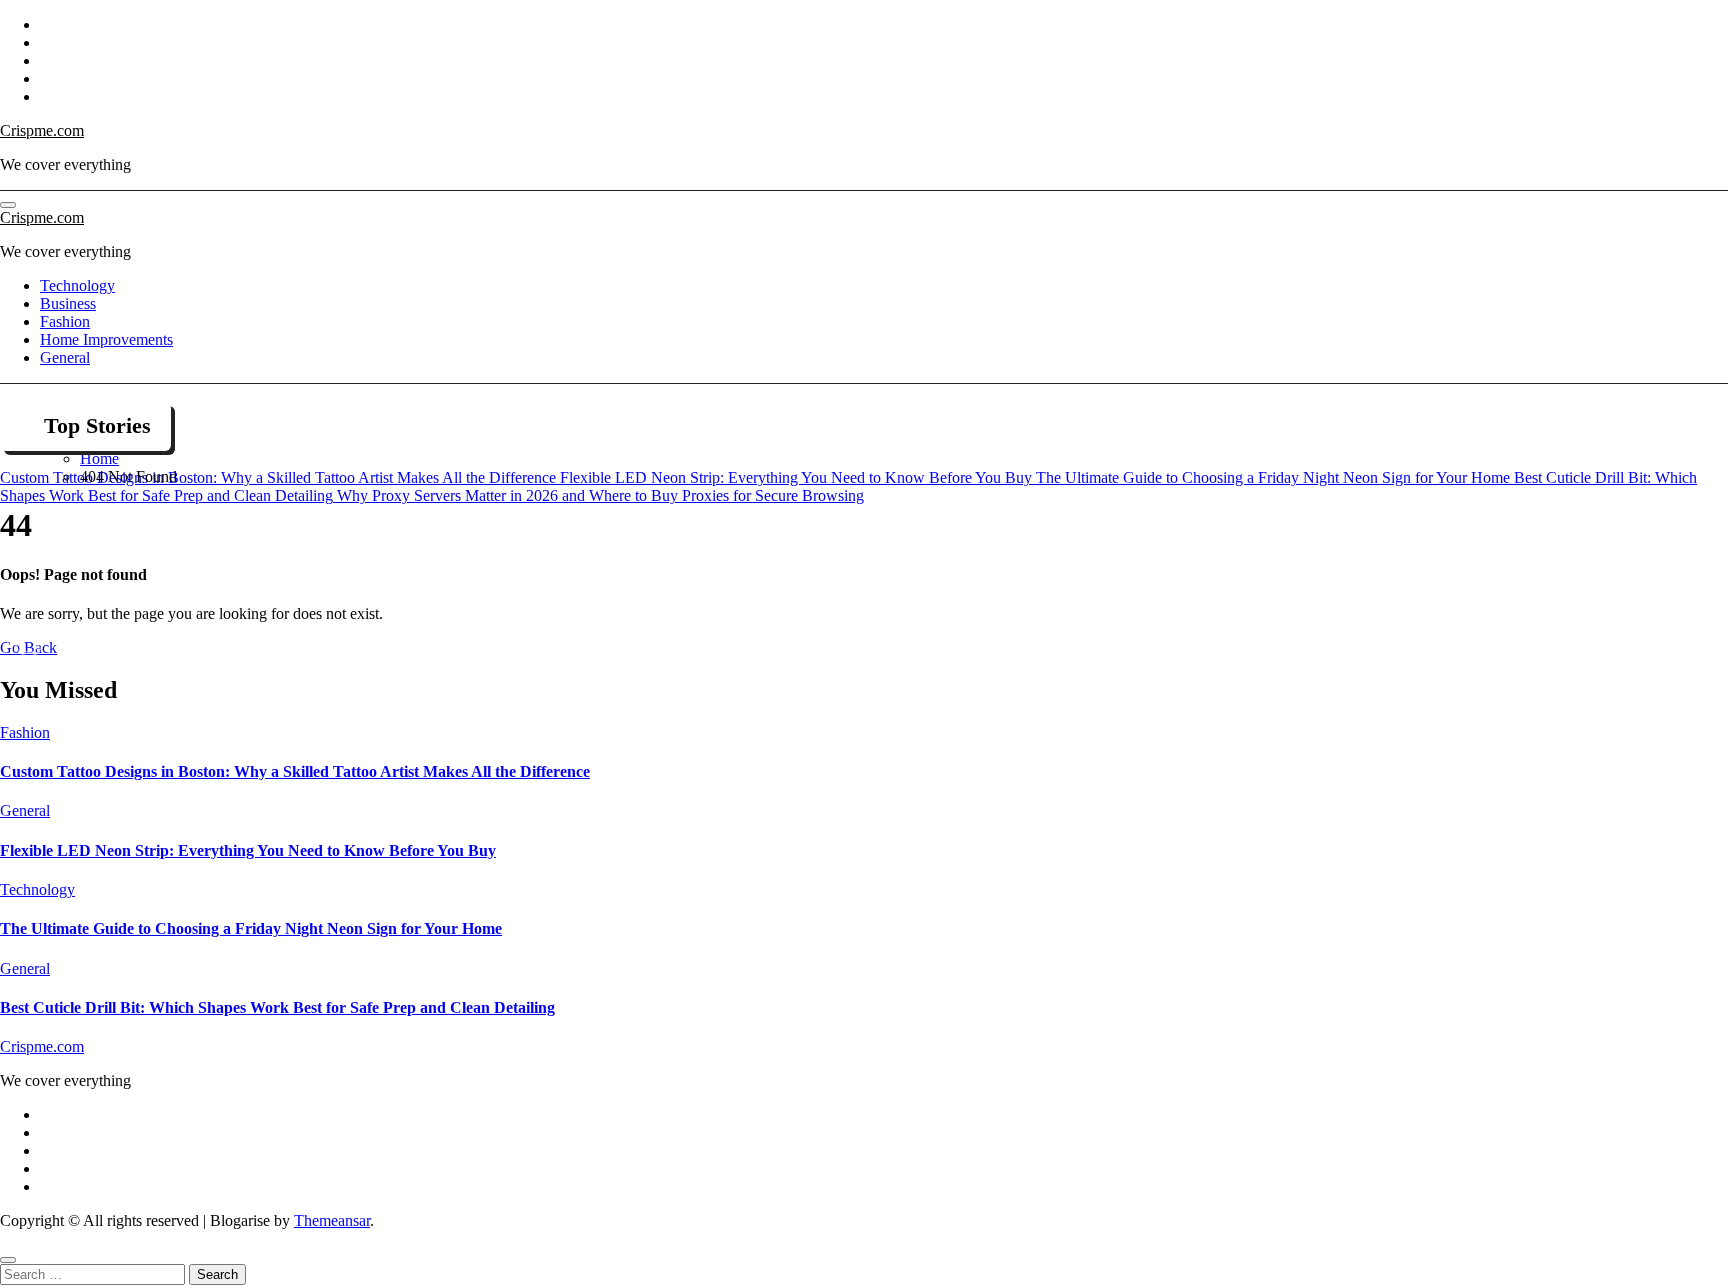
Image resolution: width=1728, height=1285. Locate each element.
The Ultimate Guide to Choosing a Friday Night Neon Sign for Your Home (251, 928)
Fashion (65, 321)
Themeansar (332, 1220)
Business (68, 303)
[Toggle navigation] (8, 205)
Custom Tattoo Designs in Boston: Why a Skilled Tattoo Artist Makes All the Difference (295, 771)
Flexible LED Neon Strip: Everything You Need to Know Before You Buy (248, 850)
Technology (77, 285)
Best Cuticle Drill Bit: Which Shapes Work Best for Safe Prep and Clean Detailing (277, 1007)
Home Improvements (106, 339)
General (65, 357)
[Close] (8, 1260)
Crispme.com (42, 130)
